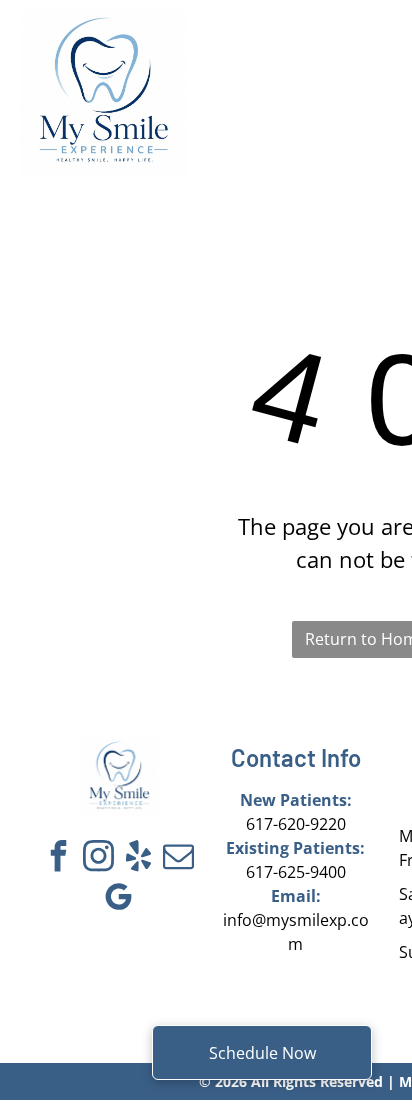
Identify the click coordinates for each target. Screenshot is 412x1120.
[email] (179, 858)
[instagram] (99, 858)
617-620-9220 (296, 824)
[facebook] (59, 858)
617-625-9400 (296, 872)
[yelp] (139, 858)
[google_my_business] (119, 899)
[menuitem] (269, 62)
